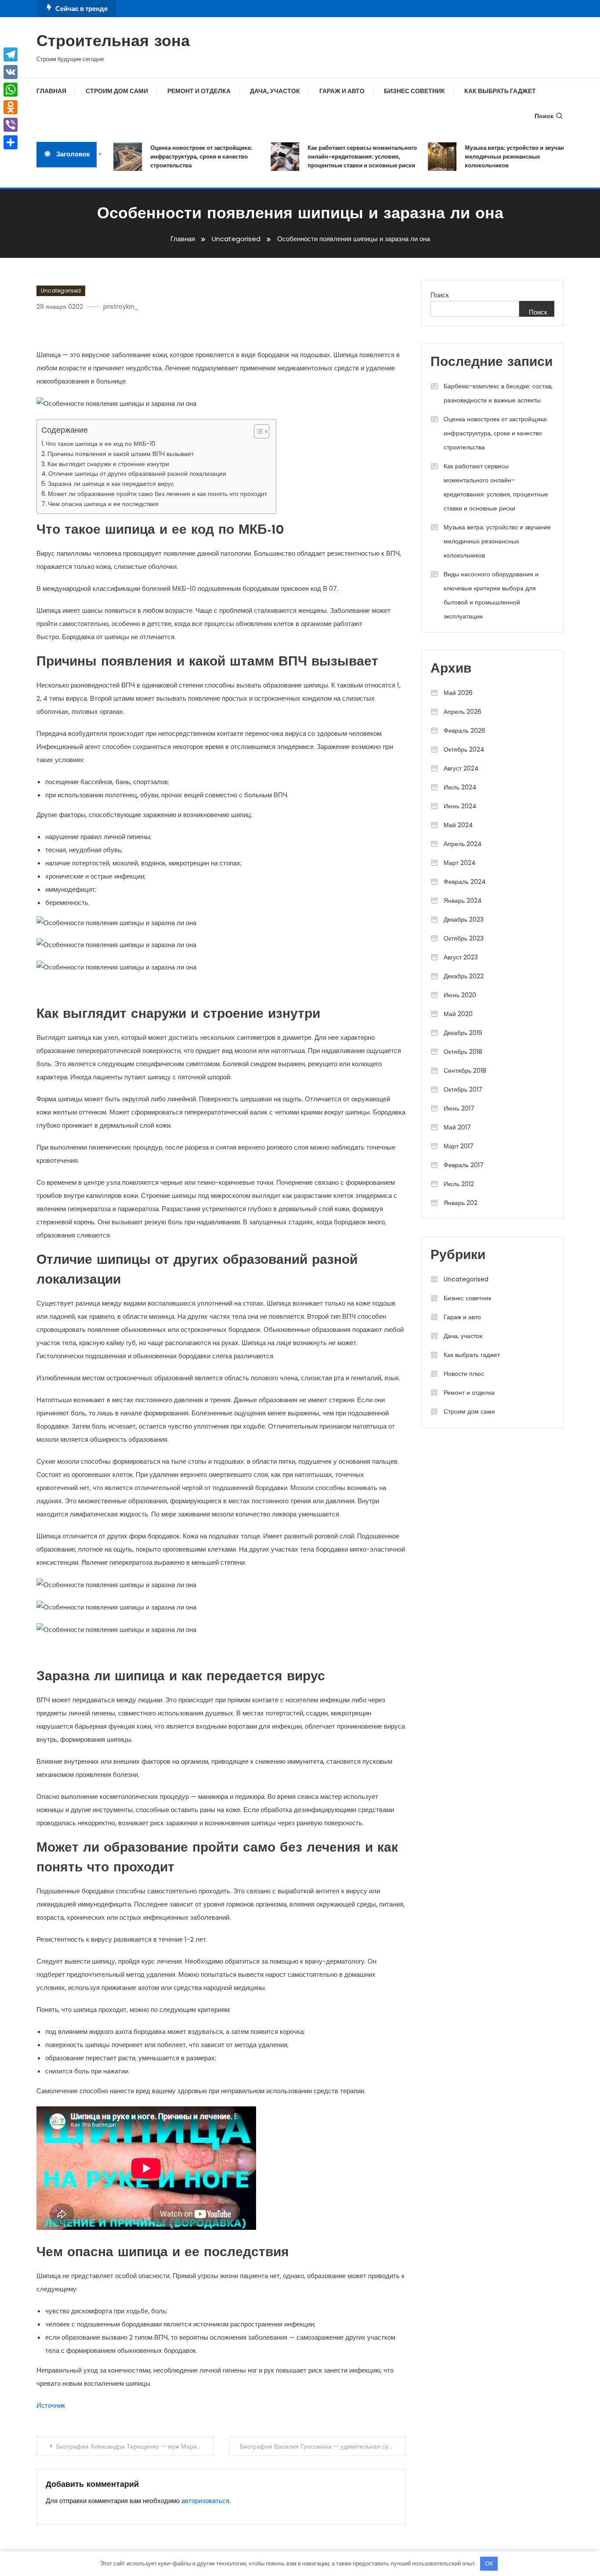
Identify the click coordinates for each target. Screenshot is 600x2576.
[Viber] (11, 125)
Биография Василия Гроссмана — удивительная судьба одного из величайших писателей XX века (323, 2446)
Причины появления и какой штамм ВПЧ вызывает (121, 454)
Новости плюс (464, 1374)
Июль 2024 (460, 787)
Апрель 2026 (463, 712)
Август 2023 (461, 957)
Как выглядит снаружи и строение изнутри (108, 464)
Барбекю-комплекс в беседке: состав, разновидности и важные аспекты (498, 393)
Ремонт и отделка (199, 91)
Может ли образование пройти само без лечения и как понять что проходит (157, 494)
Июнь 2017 (459, 1108)
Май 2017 (457, 1127)
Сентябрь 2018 (465, 1071)
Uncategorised (61, 291)
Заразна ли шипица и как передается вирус (111, 484)
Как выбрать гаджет (500, 91)
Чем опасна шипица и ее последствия (103, 504)
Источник (51, 2405)
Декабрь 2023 (464, 919)
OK (489, 2563)
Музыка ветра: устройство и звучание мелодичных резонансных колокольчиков (500, 157)
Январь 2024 (463, 901)
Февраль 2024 (465, 882)
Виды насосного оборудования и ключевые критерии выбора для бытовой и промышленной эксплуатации (491, 595)
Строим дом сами (117, 91)
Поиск (544, 116)
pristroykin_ (121, 307)
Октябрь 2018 (463, 1052)
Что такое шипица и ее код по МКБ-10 (101, 444)
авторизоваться (205, 2501)
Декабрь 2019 (463, 1033)
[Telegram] (11, 54)
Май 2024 (458, 825)
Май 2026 (458, 693)
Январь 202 (461, 1203)
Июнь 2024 (460, 806)
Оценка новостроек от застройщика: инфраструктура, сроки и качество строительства (184, 157)
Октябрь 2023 (464, 938)
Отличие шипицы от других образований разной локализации (137, 474)
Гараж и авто (342, 91)
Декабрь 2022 (464, 976)
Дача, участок (275, 91)
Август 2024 (461, 768)
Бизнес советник (414, 91)
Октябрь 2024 (464, 749)
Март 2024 (460, 863)
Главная (51, 91)
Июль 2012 (459, 1184)
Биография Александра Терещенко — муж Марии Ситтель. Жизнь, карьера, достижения (135, 2446)
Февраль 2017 (464, 1165)
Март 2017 (459, 1146)
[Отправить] (11, 142)
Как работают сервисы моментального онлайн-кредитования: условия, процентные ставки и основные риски (345, 157)
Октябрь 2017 (463, 1089)
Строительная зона (113, 42)
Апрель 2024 (463, 844)
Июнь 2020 (460, 995)
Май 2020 (458, 1014)
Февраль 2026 (464, 731)
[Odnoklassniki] (11, 107)
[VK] (11, 72)
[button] (257, 431)
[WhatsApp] (11, 90)
